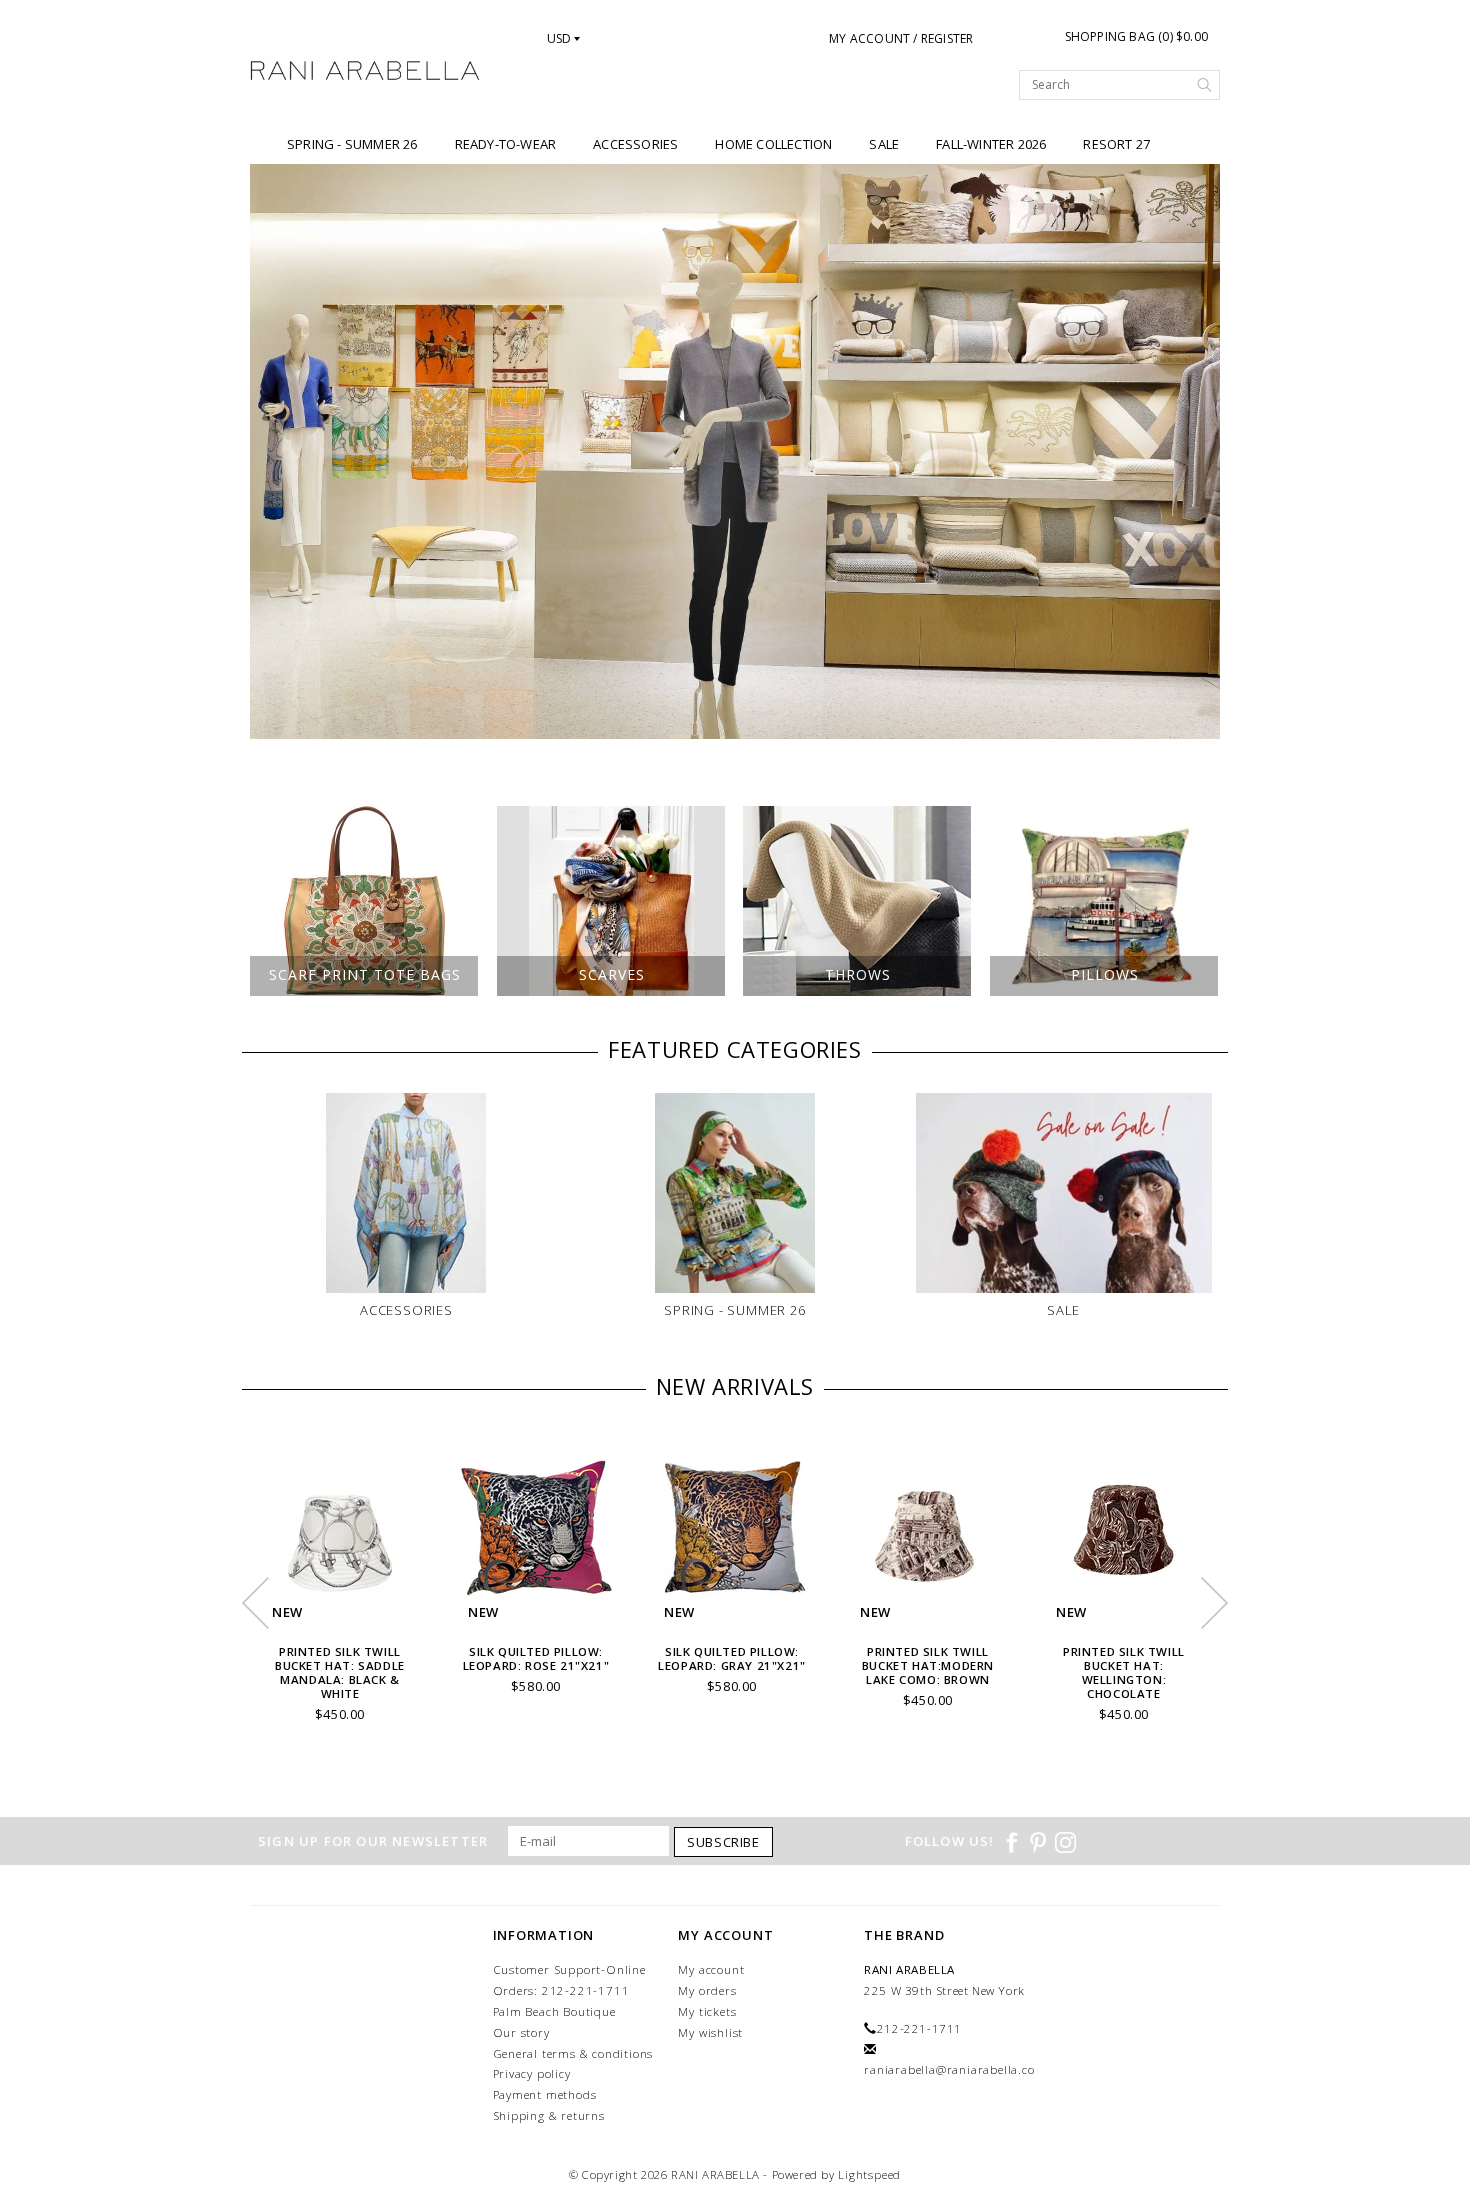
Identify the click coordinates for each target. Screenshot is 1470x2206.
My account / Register (901, 38)
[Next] (1194, 452)
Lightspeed (869, 2174)
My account (711, 1969)
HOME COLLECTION (773, 144)
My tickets (707, 2011)
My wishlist (710, 2032)
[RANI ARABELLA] (365, 72)
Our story (521, 2032)
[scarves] (735, 451)
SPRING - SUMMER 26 (352, 144)
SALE (884, 144)
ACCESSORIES (635, 144)
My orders (707, 1990)
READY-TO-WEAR (506, 144)
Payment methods (545, 2094)
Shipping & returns (549, 2115)
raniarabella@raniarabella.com (955, 2069)
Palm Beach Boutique (554, 2011)
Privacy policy (532, 2073)
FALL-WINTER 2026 (991, 144)
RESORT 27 (1116, 144)
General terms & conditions (573, 2053)
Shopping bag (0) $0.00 (1136, 36)
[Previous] (275, 452)
